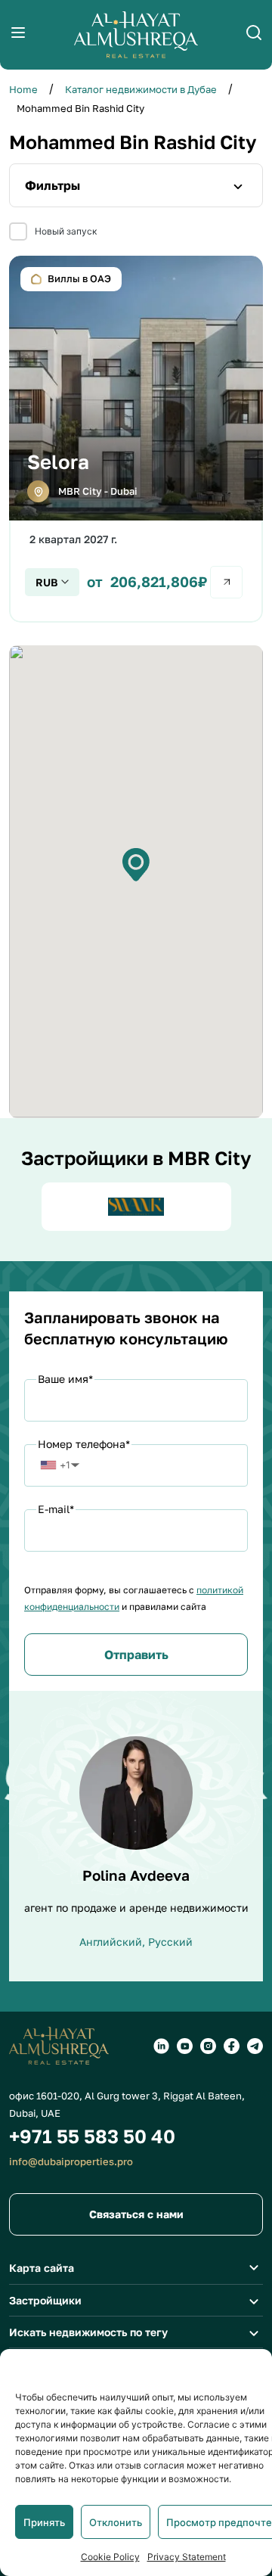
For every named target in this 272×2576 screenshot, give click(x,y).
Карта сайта (42, 2268)
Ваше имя (65, 1379)
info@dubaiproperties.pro (71, 2161)
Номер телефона (84, 1444)
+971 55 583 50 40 (92, 2136)
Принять (44, 2522)
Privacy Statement (187, 2557)
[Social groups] (161, 2046)
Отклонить (116, 2522)
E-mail (56, 1509)
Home (23, 89)
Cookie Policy (110, 2557)
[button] (136, 865)
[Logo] (136, 35)
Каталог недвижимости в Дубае (141, 89)
